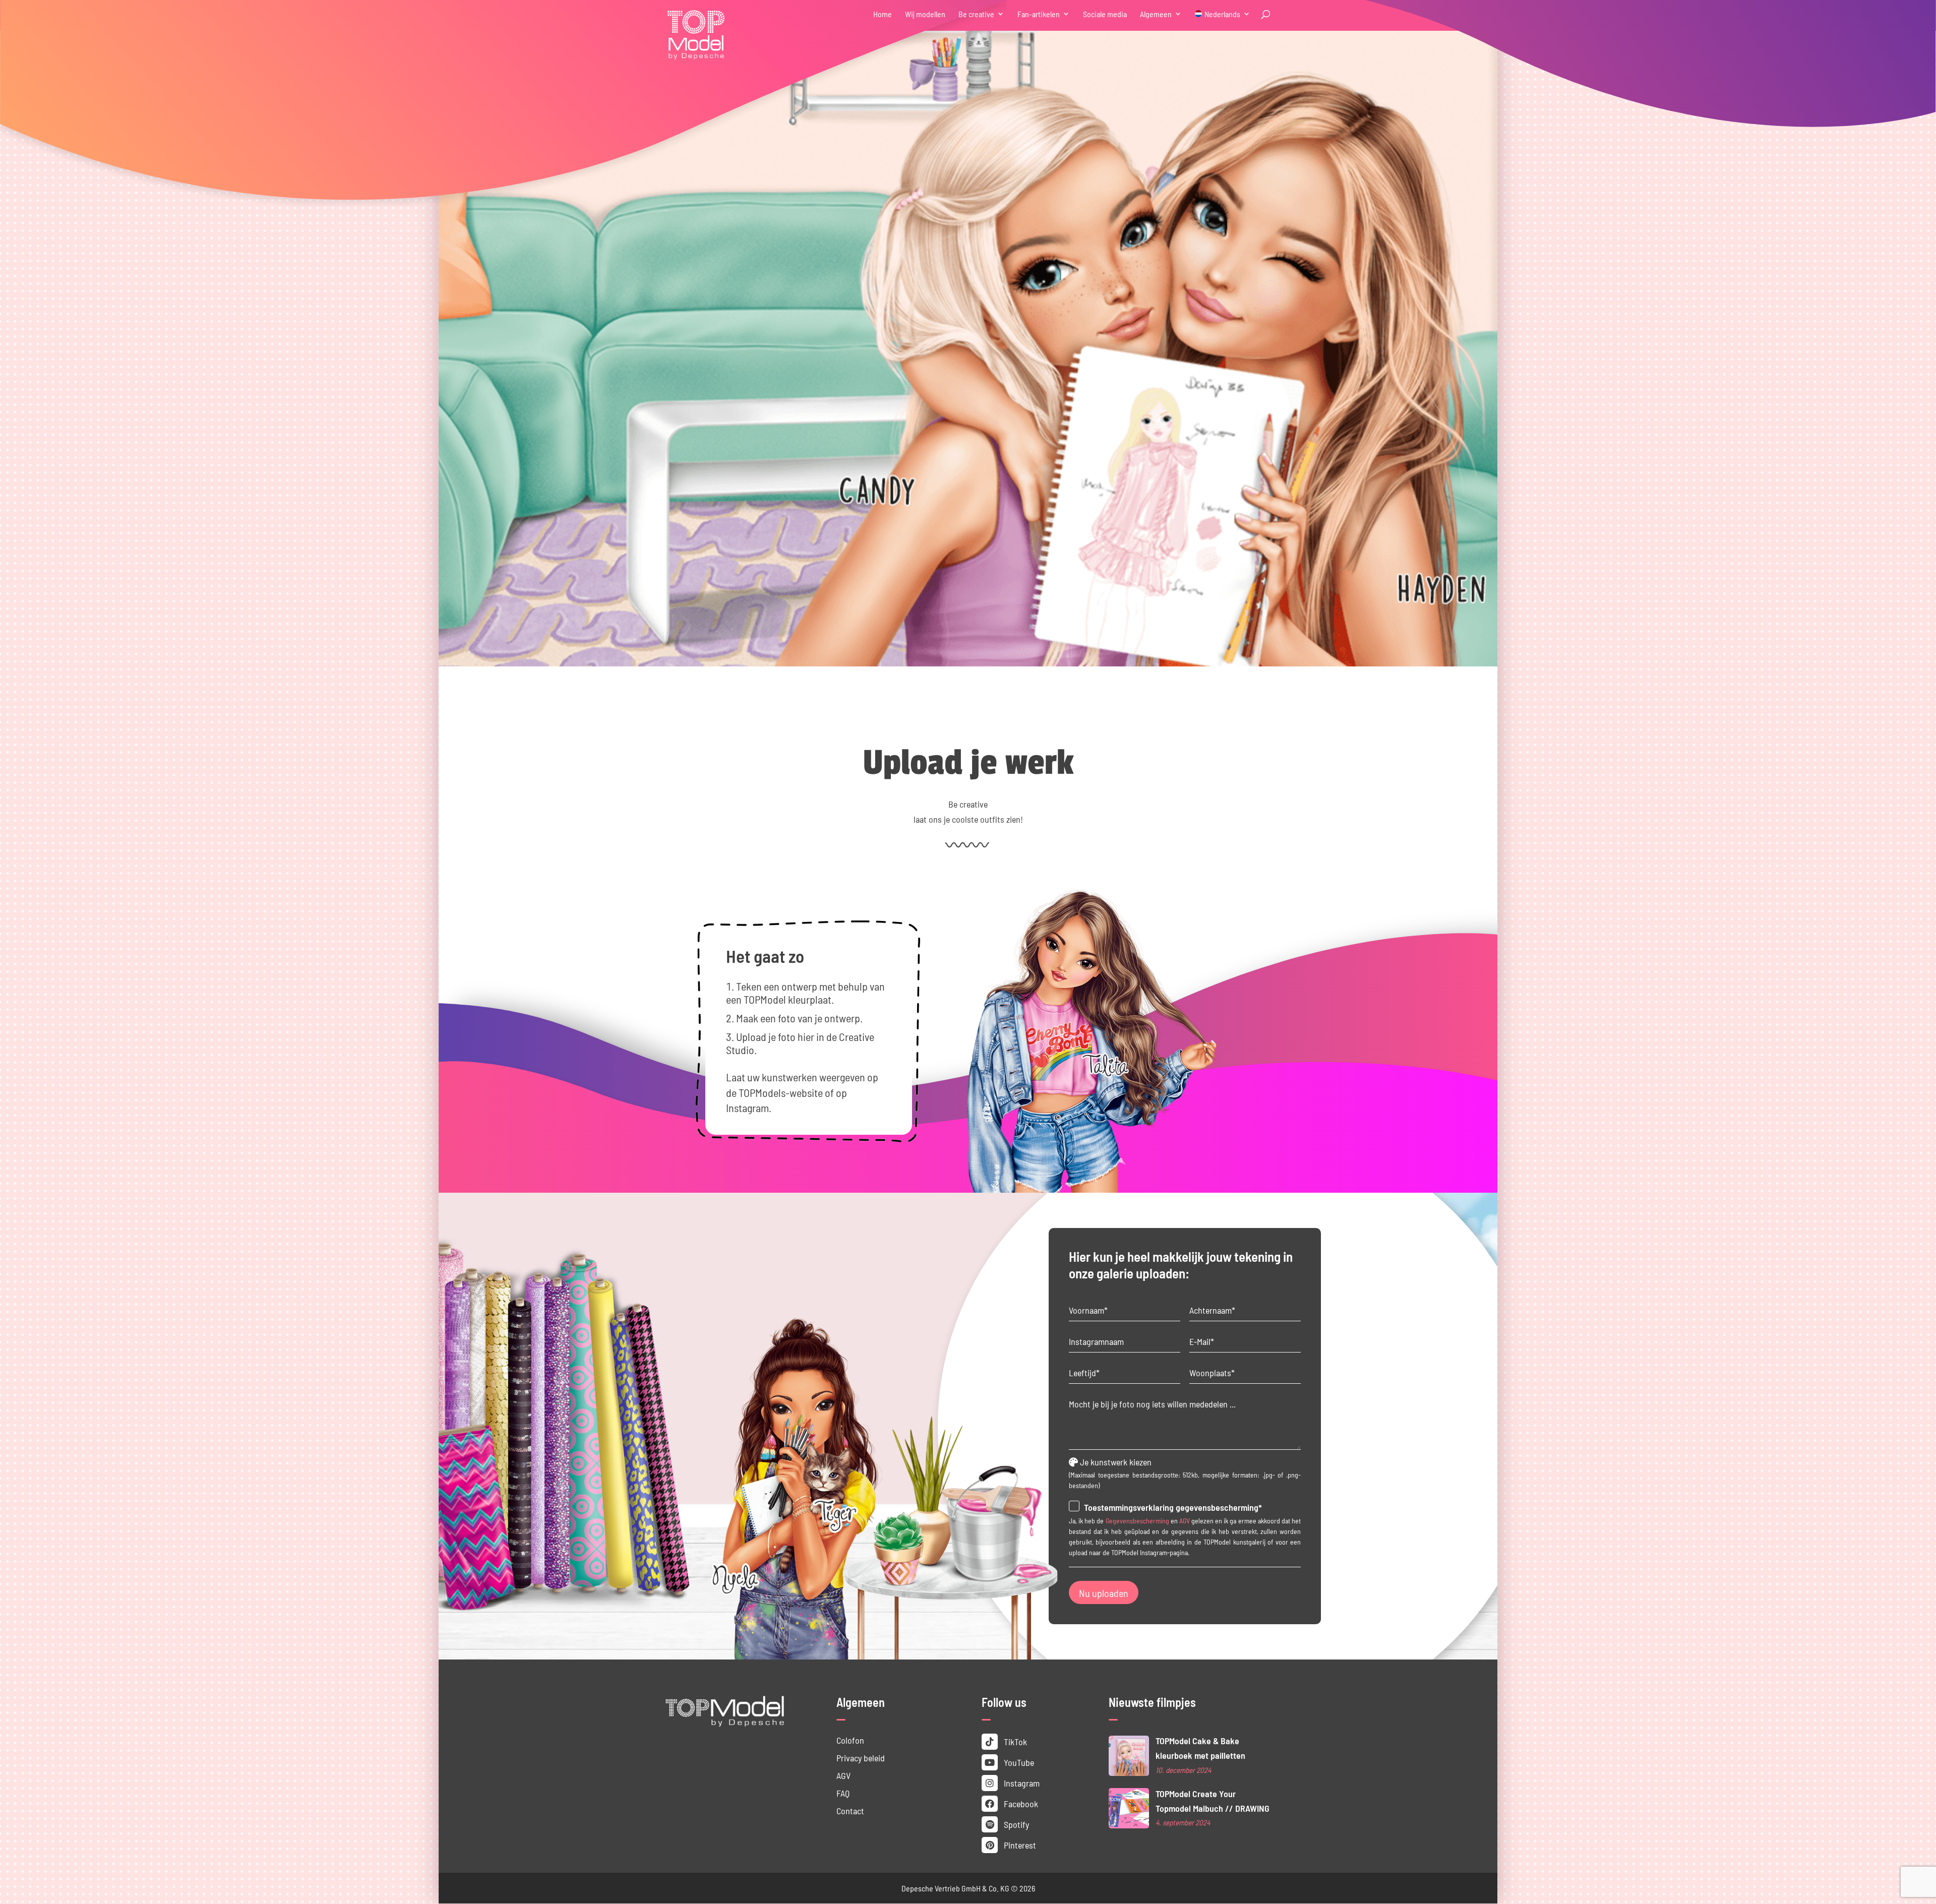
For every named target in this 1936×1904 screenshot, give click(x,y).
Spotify (1015, 1824)
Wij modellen (925, 14)
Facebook (1020, 1803)
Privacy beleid (861, 1758)
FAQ (843, 1793)
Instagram (1021, 1783)
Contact (850, 1810)
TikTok (1014, 1741)
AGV (1185, 1520)
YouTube (1018, 1762)
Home (883, 14)
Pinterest (1019, 1845)
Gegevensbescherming (1137, 1520)
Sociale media (1105, 14)
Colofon (850, 1740)
